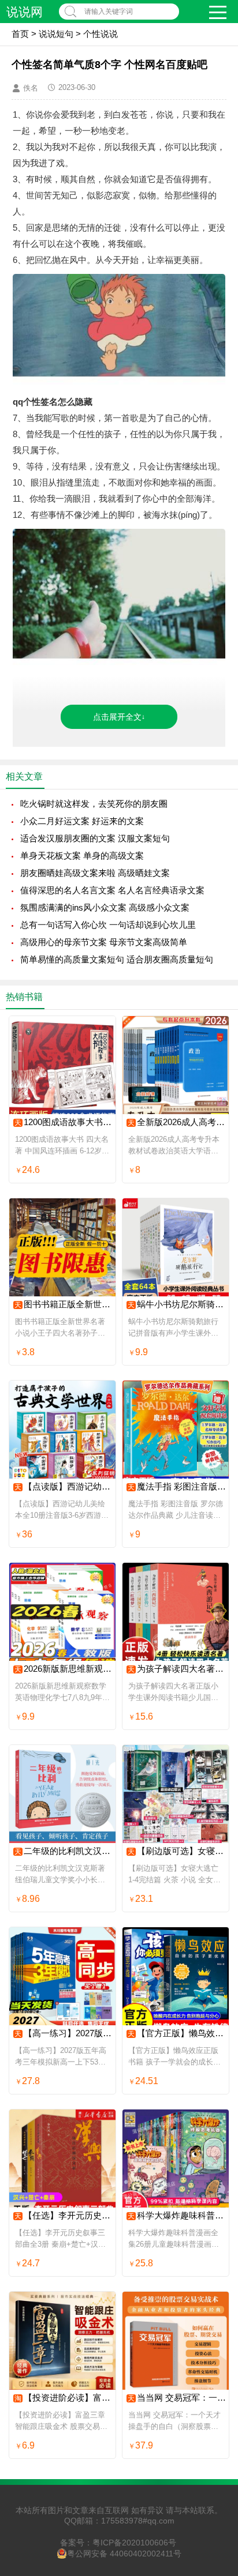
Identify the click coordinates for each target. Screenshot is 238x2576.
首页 (20, 34)
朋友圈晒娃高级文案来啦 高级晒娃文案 (95, 873)
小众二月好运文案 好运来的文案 (82, 821)
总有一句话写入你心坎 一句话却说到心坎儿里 (108, 925)
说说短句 (56, 34)
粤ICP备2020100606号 (134, 2543)
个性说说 (101, 34)
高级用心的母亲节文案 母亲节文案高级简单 (104, 942)
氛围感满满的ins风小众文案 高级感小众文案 (105, 907)
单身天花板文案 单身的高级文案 (82, 855)
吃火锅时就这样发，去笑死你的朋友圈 (94, 804)
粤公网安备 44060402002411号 (124, 2554)
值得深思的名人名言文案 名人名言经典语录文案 (112, 890)
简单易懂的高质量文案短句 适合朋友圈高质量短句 (117, 959)
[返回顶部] (214, 2306)
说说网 (25, 12)
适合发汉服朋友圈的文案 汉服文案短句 (95, 838)
